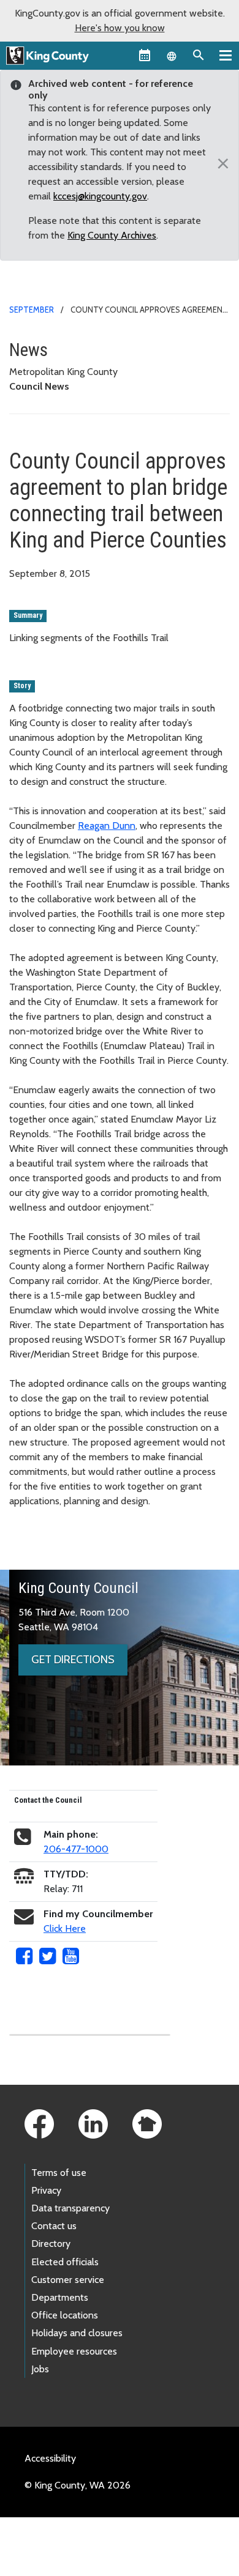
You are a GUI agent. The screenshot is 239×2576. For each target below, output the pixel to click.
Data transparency (70, 2208)
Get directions (73, 1660)
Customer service (68, 2280)
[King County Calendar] (145, 55)
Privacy (46, 2190)
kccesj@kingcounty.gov (100, 196)
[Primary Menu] (226, 55)
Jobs (40, 2369)
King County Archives (112, 235)
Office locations (65, 2315)
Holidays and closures (77, 2333)
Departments (60, 2297)
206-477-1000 (76, 1849)
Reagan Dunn (107, 826)
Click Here (65, 1928)
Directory (51, 2244)
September (32, 310)
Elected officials (65, 2262)
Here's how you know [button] (120, 28)
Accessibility (50, 2458)
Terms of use (59, 2173)
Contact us (54, 2226)
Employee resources (74, 2351)
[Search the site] (199, 55)
